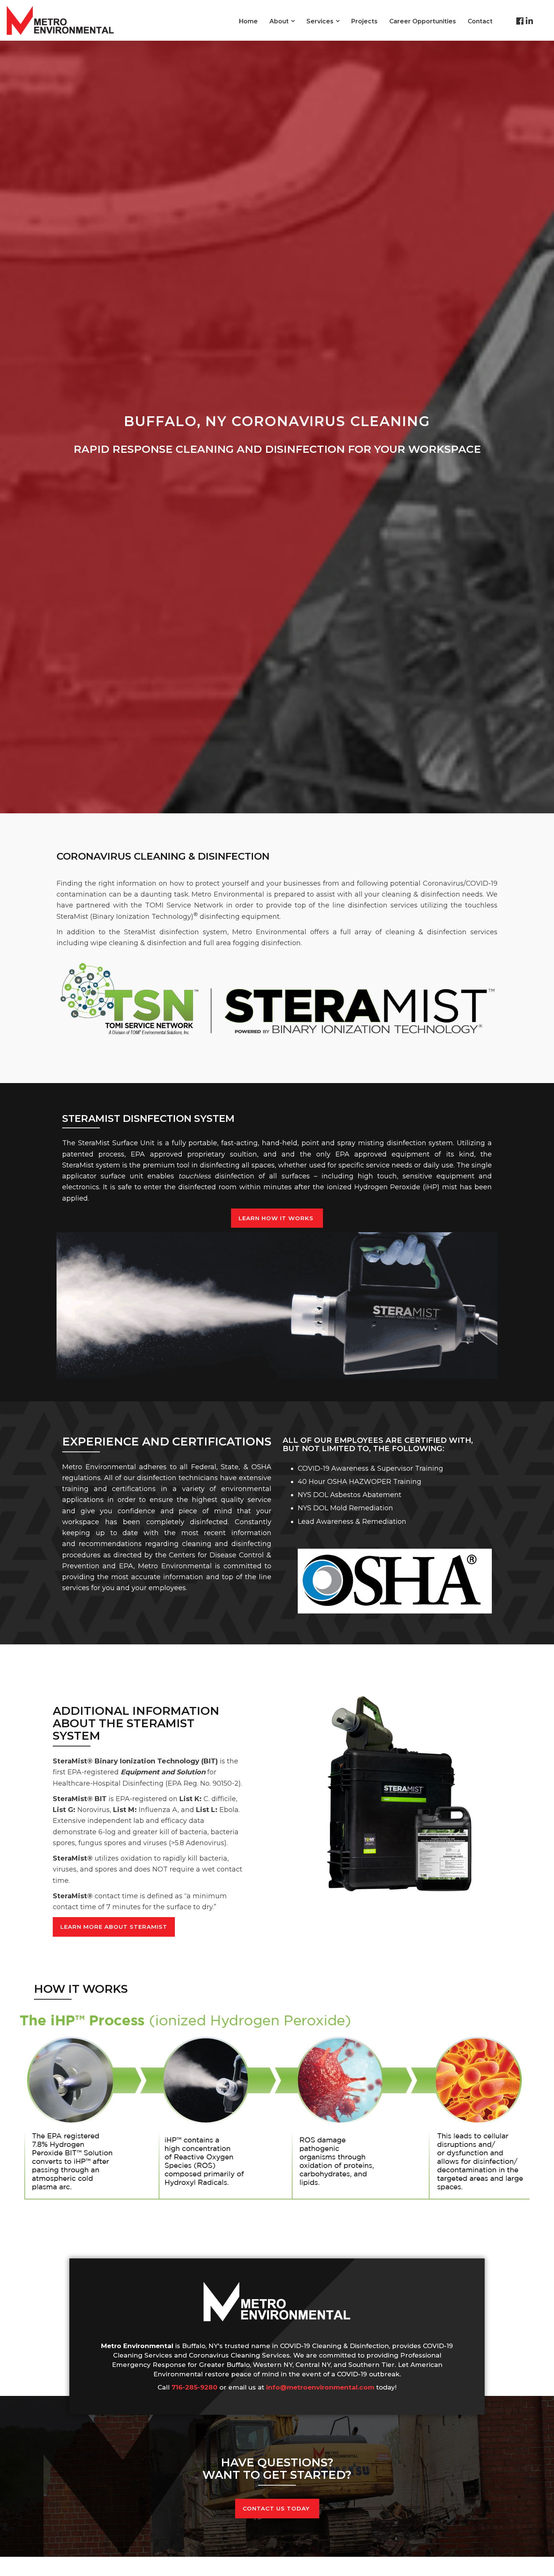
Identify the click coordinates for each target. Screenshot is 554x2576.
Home (248, 21)
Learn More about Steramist (114, 1927)
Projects (364, 21)
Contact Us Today (277, 2508)
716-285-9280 (194, 2387)
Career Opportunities (423, 21)
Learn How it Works (277, 1218)
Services (320, 21)
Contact (480, 21)
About (279, 21)
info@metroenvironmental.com (320, 2387)
